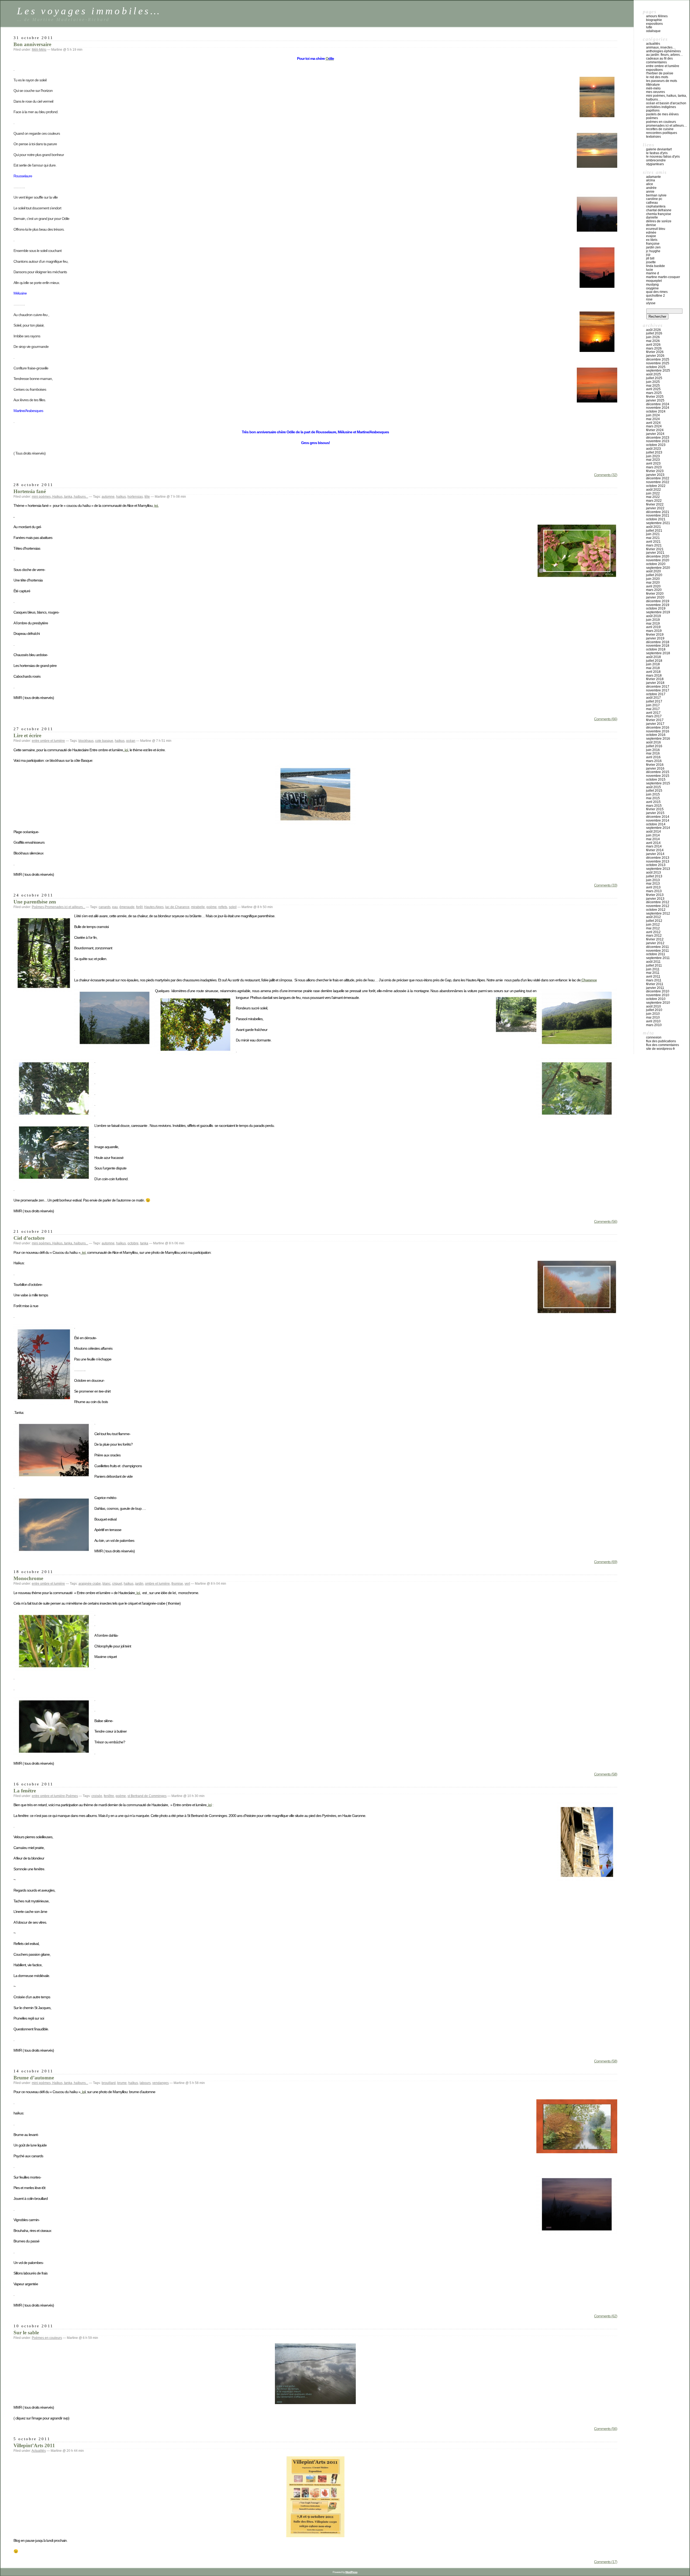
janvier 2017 (655, 724)
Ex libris (652, 240)
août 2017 (653, 698)
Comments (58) (606, 1774)
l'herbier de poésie (660, 73)
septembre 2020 (658, 568)
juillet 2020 (654, 575)
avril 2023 (653, 463)
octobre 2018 (656, 649)
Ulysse (651, 303)
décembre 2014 (658, 817)
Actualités (39, 2451)
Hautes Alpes (154, 907)
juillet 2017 (654, 701)
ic (83, 2092)
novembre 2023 (658, 441)
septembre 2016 (658, 739)
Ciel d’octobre (29, 1238)
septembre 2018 (658, 653)
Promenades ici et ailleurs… (667, 126)
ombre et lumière (157, 1584)
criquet (117, 1584)
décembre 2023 (658, 438)
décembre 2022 (658, 478)
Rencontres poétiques (662, 133)
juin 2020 (653, 579)
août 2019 (653, 616)
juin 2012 (653, 925)
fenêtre (109, 1796)
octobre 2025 (656, 367)
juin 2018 (653, 664)
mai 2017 (653, 709)
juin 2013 (653, 880)
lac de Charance (177, 907)
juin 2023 (653, 456)
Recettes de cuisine (660, 129)
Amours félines (657, 16)
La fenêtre (25, 1791)
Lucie (650, 270)
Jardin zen (653, 247)
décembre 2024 (658, 404)
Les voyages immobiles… (89, 11)
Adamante (653, 177)
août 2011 (653, 962)
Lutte (649, 27)
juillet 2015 (654, 791)
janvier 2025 (655, 400)
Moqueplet (654, 281)
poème (212, 907)
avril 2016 (653, 757)
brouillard (109, 2083)
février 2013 (655, 895)
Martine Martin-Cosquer (663, 277)
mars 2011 (654, 980)
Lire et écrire (27, 735)
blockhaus (86, 741)
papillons (653, 110)
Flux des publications (661, 1041)
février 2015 (655, 809)
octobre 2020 (656, 564)
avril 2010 (653, 1021)
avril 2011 (653, 977)
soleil (233, 907)
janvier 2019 (655, 638)
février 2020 (655, 594)
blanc (106, 1584)
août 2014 (653, 832)
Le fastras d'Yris (657, 153)
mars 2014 (654, 846)
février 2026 (655, 352)
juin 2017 (653, 705)
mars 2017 (654, 716)
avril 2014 (653, 843)
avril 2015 (653, 802)
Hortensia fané (30, 491)
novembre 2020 (658, 560)
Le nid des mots (657, 77)
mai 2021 (653, 538)
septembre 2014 (658, 828)
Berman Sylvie (656, 195)
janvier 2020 (655, 597)
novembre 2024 (658, 408)
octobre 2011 (656, 954)
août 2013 (653, 872)
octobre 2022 (656, 486)
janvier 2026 (655, 356)
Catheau (652, 203)
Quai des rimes (657, 292)
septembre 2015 (658, 783)
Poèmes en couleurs (47, 2338)
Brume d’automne (34, 2078)
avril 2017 (653, 713)
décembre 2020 (658, 556)
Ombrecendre (656, 160)
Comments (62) (606, 2316)
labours (145, 2083)
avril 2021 (653, 542)
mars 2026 (654, 348)
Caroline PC (654, 199)
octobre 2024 (656, 411)
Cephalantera (656, 206)
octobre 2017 (656, 694)
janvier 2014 (655, 854)
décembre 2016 (658, 728)
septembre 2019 (658, 612)
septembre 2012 (658, 913)
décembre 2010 (658, 991)
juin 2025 (653, 382)
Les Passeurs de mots (662, 81)
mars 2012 (654, 936)
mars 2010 (654, 1025)
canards (105, 907)
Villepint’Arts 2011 (34, 2445)
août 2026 (653, 330)
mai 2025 (653, 386)
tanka (144, 1243)
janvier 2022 (655, 508)
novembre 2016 (658, 731)
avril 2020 (653, 586)
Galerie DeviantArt (659, 149)
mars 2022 (654, 501)
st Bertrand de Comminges (147, 1796)
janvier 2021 (655, 553)
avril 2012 (653, 932)
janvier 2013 (655, 899)
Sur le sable (26, 2333)
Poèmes (38, 907)
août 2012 (653, 917)
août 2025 (653, 374)
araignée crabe (90, 1584)
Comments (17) (606, 2562)
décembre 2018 (658, 642)
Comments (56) (606, 1221)
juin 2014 (653, 835)
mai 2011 (653, 973)
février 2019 (655, 635)
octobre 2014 (656, 824)
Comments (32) (606, 475)
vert (187, 1584)
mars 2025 (654, 393)
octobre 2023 (656, 445)
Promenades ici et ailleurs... (65, 907)
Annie (650, 192)
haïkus (121, 497)
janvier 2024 (655, 434)
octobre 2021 (656, 519)
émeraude (127, 907)
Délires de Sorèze (659, 221)
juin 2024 (653, 415)
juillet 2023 (654, 452)
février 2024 (655, 430)
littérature (653, 85)
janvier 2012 (655, 943)
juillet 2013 (654, 876)
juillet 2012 (654, 921)
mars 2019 (654, 631)
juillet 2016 (654, 746)
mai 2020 (653, 583)
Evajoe (651, 236)
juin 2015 (653, 794)
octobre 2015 (656, 780)
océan (131, 741)
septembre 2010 (658, 1003)
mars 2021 (654, 545)
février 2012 (655, 939)
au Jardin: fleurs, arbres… (665, 55)
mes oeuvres (655, 92)
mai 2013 (653, 884)
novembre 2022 (658, 482)
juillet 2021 (654, 531)
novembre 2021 (658, 515)
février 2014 (655, 850)
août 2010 (653, 1006)
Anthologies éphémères (663, 51)
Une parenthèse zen (35, 902)
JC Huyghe (653, 251)
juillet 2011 (654, 965)
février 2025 (655, 397)
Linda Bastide (655, 266)
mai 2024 (653, 419)
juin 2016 (653, 750)
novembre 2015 (658, 776)
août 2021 (653, 527)
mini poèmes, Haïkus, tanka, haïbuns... (60, 497)
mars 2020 (654, 590)
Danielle (652, 217)
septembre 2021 (658, 523)
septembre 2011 (658, 958)
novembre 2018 (658, 646)
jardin (139, 1584)
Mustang (652, 285)
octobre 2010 (656, 999)
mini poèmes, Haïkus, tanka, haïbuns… (666, 98)
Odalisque (653, 31)
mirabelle (198, 907)
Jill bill (650, 258)
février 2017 (655, 720)
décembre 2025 (658, 359)
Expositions (654, 24)
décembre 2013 (658, 858)
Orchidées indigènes (661, 107)
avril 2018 (653, 672)
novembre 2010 (658, 995)
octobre (133, 1243)
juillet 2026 (654, 333)
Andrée (651, 188)
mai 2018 (653, 668)
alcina (651, 180)
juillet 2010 (654, 1010)
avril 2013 (653, 887)
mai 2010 (653, 1017)
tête (147, 497)
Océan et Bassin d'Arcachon (666, 103)
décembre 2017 (658, 687)
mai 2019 (653, 624)
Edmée (651, 233)
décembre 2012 (658, 902)
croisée (97, 1796)
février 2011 (655, 984)
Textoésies (653, 137)
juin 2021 (653, 534)
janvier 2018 (655, 683)
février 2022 (655, 504)
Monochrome (28, 1578)
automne (108, 497)
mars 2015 (654, 806)
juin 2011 (653, 969)
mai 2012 (653, 928)
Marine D (653, 273)
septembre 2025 (658, 371)
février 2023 (655, 471)
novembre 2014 (658, 820)
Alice (650, 184)
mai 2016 (653, 753)
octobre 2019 (656, 608)
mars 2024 (654, 426)
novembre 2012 (658, 906)
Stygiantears (655, 164)
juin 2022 (653, 493)
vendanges (161, 2083)
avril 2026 (653, 345)
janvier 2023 (655, 475)
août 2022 (653, 490)
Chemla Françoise (659, 214)
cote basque (104, 741)
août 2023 (653, 449)
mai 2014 (653, 839)
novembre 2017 (658, 690)
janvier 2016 (655, 768)
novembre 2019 (658, 605)
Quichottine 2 (655, 296)
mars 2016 (654, 761)
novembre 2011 (658, 951)
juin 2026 (653, 337)
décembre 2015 (658, 772)
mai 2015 (653, 798)
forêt (139, 907)
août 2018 (653, 657)
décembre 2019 (658, 601)
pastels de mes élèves (662, 114)
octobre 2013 (656, 865)
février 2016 (655, 765)
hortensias (135, 497)
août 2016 (653, 742)
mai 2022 (653, 497)
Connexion (654, 1037)
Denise (651, 225)
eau (115, 907)
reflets (223, 907)
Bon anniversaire (32, 44)
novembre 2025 (658, 363)
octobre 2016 (656, 735)
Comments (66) (606, 719)
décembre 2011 (658, 947)
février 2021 (655, 549)
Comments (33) (606, 885)
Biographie (654, 20)
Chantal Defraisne (659, 210)
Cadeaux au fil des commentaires (659, 60)
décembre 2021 (658, 512)
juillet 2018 (654, 661)
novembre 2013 (658, 861)
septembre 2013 (658, 869)
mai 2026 (653, 341)
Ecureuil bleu (656, 229)
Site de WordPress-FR (660, 1049)
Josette (651, 262)
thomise (177, 1584)
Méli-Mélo (39, 50)
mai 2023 (653, 460)
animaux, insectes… (661, 47)
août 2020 (653, 571)
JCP (648, 255)
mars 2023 (654, 467)
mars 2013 (654, 891)
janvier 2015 (655, 813)
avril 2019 (653, 627)
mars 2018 (654, 676)
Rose (649, 299)
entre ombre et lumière (48, 741)
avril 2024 (653, 423)
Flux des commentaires (663, 1045)
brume (122, 2083)
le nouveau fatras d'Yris (663, 157)
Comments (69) (606, 1562)
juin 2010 (653, 1014)
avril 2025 (653, 389)
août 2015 (653, 787)
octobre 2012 (656, 910)
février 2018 (655, 679)
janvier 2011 (655, 988)
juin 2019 (653, 620)
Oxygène (652, 288)
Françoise (653, 244)
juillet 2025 (654, 378)
